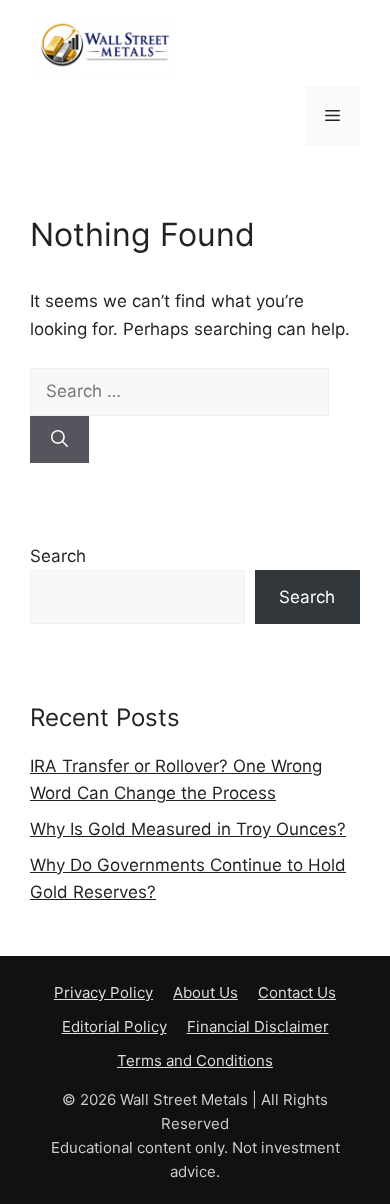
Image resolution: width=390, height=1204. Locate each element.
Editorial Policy (114, 1026)
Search (58, 556)
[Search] (59, 440)
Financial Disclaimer (258, 1026)
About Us (205, 992)
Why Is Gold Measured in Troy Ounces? (188, 829)
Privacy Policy (103, 992)
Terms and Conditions (195, 1060)
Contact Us (297, 992)
